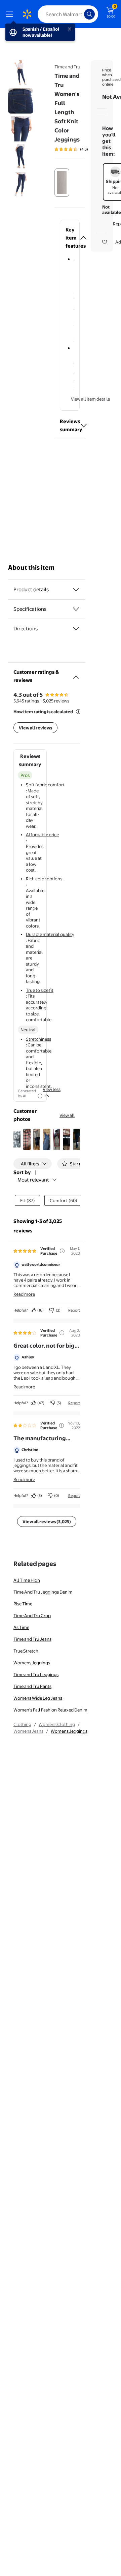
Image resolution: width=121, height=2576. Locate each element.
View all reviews (35, 728)
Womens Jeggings (32, 1663)
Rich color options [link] (44, 879)
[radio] (62, 183)
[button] (70, 238)
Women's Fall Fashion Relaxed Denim (50, 1710)
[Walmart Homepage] (27, 14)
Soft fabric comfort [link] (45, 785)
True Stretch (26, 1651)
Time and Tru (67, 67)
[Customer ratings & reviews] (76, 675)
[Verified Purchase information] (62, 1251)
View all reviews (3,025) (47, 1521)
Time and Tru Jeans (32, 1639)
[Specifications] (76, 609)
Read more (24, 1294)
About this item (31, 568)
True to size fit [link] (40, 990)
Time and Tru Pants (32, 1686)
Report (74, 1310)
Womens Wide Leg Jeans (38, 1698)
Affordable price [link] (42, 835)
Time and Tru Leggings (36, 1674)
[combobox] (68, 14)
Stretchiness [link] (38, 1039)
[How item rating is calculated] (78, 712)
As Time (21, 1627)
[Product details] (76, 590)
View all (67, 1115)
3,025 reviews (56, 701)
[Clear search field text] (81, 14)
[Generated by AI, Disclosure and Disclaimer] (40, 1096)
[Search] (89, 14)
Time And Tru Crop (32, 1615)
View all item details (90, 399)
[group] (83, 149)
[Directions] (76, 629)
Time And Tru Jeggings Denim (43, 1592)
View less (52, 1089)
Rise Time (23, 1604)
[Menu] (11, 14)
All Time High (27, 1580)
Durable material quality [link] (50, 934)
